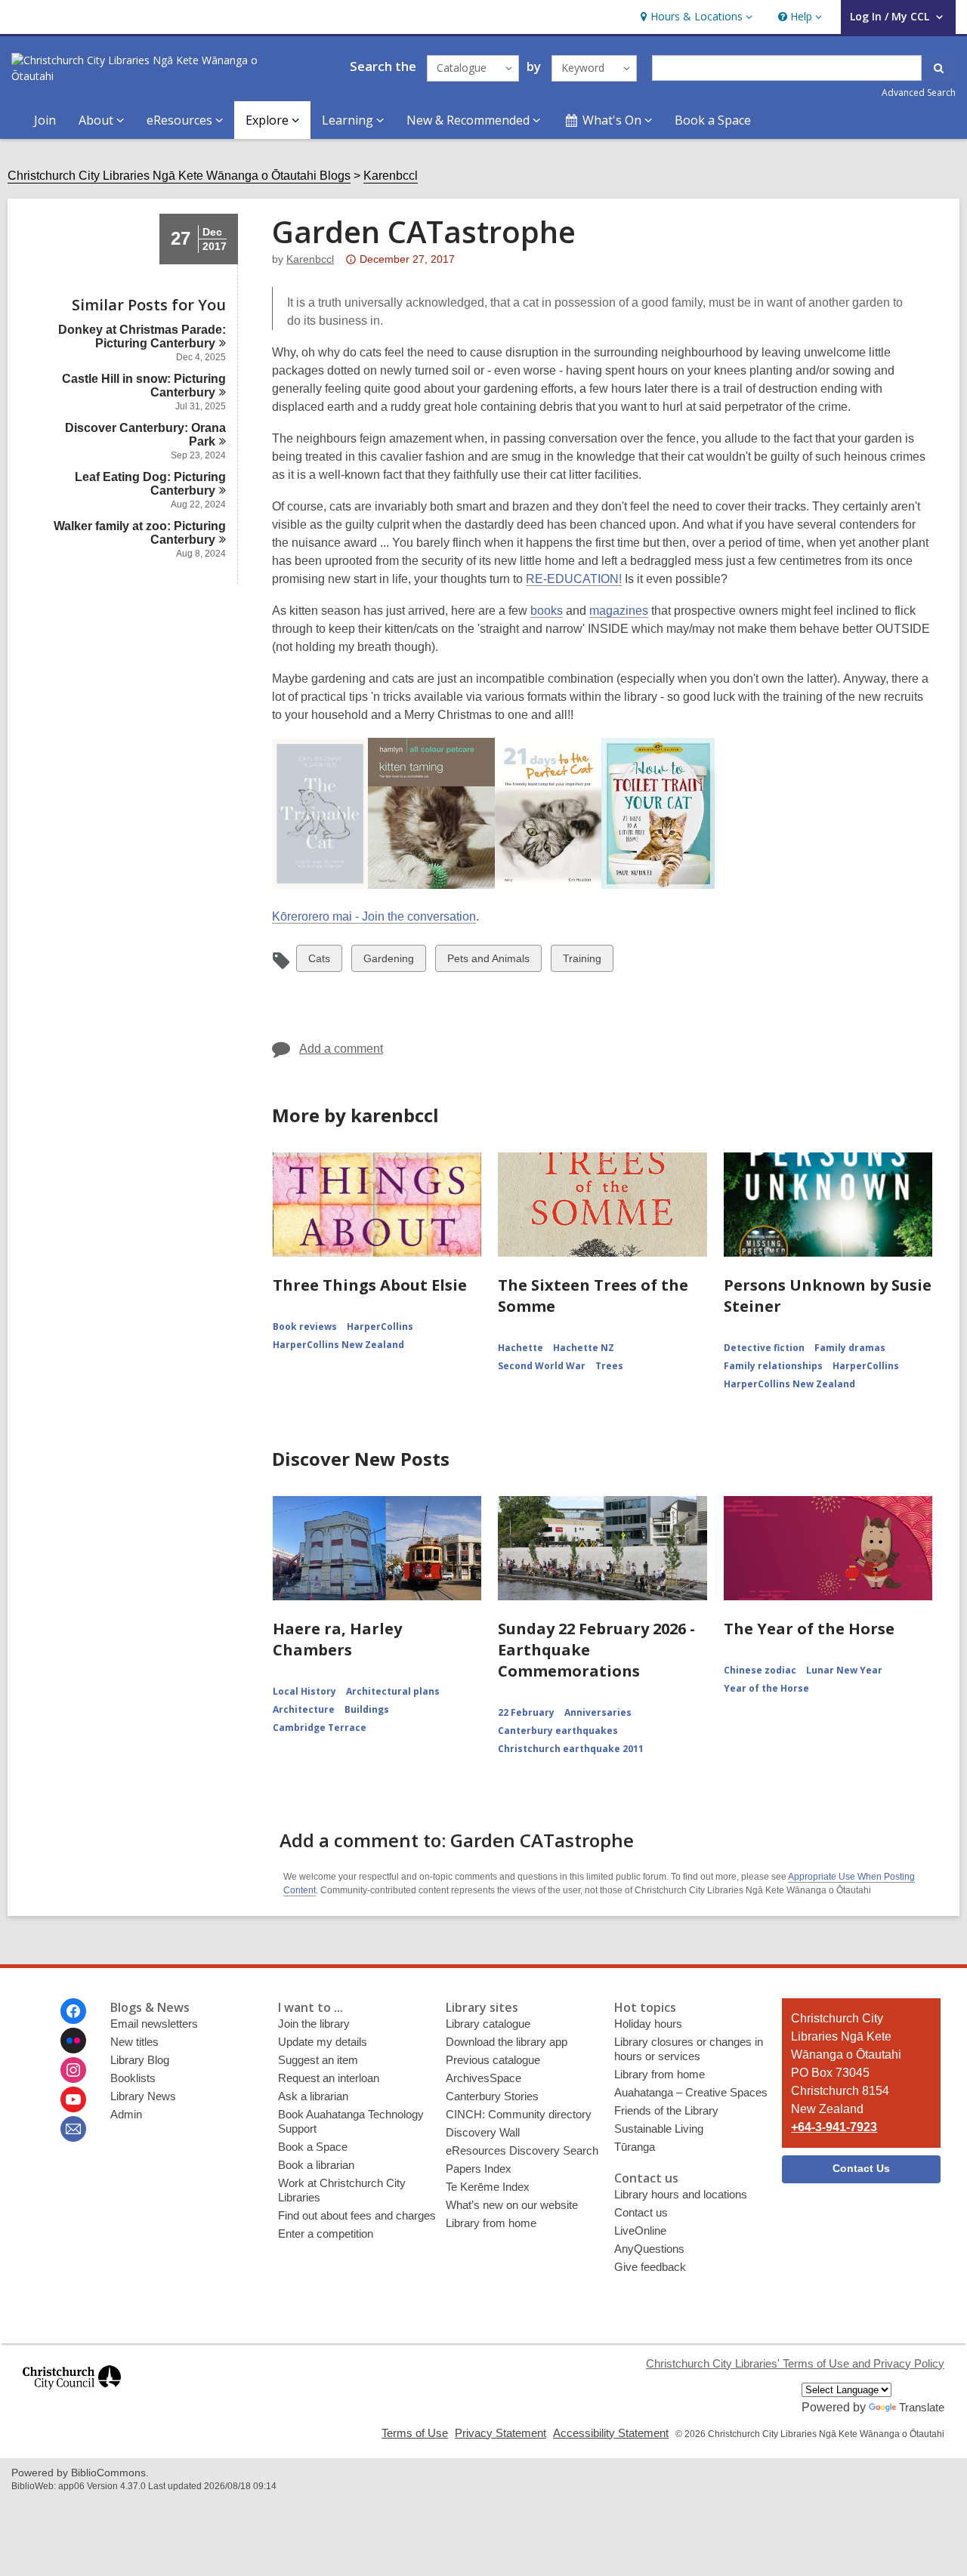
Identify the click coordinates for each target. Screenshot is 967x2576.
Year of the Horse (766, 1688)
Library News (143, 2096)
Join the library (314, 2024)
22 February (526, 1712)
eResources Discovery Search (522, 2150)
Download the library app (507, 2042)
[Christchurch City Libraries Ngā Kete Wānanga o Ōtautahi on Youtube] (73, 2099)
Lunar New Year (844, 1670)
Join (45, 120)
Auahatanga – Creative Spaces (691, 2092)
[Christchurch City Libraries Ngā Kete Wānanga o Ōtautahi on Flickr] (73, 2041)
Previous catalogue (493, 2060)
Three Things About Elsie (370, 1285)
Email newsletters (154, 2024)
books (547, 611)
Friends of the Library (666, 2110)
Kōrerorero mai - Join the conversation (374, 916)
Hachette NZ (584, 1348)
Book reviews (305, 1327)
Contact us (641, 2212)
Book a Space (713, 120)
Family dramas (850, 1348)
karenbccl (310, 259)
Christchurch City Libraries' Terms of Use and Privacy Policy (795, 2363)
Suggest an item (318, 2060)
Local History (304, 1691)
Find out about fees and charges (357, 2215)
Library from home (491, 2223)
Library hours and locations (681, 2194)
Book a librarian (316, 2165)
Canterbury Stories (492, 2096)
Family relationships (773, 1366)
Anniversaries (598, 1712)
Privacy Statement (500, 2433)
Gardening (388, 962)
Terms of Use (415, 2433)
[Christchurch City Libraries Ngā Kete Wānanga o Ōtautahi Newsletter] (73, 2129)
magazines (619, 611)
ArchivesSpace (483, 2078)
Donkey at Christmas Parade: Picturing (142, 336)
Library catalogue (488, 2024)
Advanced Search (919, 93)
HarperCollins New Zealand (338, 1345)
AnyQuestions (649, 2249)
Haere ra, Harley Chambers (337, 1639)
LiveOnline (640, 2230)
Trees (609, 1366)
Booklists (133, 2078)
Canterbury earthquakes (558, 1731)
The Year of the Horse (809, 1629)
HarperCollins (380, 1327)
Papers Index (479, 2169)
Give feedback (650, 2267)
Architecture (304, 1709)
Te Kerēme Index (488, 2187)
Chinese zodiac (760, 1670)
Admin (126, 2114)
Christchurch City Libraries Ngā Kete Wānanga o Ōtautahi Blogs (179, 176)
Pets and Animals (488, 962)
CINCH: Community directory (519, 2114)
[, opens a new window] (72, 2396)
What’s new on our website (512, 2205)
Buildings (367, 1709)
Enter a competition (326, 2234)
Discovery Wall (483, 2132)
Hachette (521, 1348)
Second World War (542, 1366)
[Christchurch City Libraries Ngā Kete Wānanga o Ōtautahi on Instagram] (73, 2070)
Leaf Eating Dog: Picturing (150, 484)
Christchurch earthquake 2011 (571, 1749)
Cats (321, 962)
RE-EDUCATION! (574, 579)
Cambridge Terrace (320, 1728)
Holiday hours (648, 2024)
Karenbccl (391, 176)
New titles (134, 2042)
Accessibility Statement (611, 2433)
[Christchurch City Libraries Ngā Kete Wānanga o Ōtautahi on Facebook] (73, 2011)
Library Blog (140, 2060)
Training (582, 962)
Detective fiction (764, 1348)
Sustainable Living (659, 2129)
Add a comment (341, 1049)
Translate (922, 2407)
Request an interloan (329, 2078)
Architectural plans (393, 1691)
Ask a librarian (313, 2096)
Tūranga (635, 2147)
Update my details (323, 2042)
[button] (695, 17)
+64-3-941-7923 (834, 2127)
